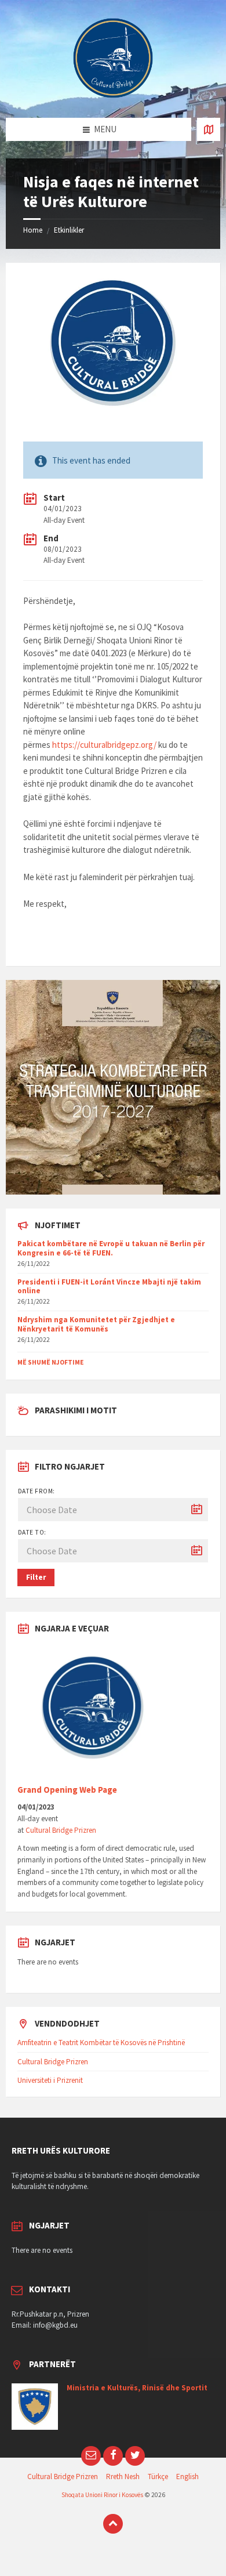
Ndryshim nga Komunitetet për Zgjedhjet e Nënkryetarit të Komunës (96, 1324)
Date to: (32, 1532)
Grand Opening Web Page (67, 1790)
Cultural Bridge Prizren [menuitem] (63, 2476)
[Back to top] (113, 2524)
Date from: (37, 1491)
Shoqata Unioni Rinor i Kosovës (102, 2495)
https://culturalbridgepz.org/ (104, 745)
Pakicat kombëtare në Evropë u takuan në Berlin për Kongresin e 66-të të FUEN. (111, 1248)
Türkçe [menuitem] (158, 2476)
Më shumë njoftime (50, 1362)
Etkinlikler (69, 230)
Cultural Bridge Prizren (61, 1830)
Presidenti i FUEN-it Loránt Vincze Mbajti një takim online (109, 1287)
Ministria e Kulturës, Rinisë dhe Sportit (137, 2388)
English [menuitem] (187, 2476)
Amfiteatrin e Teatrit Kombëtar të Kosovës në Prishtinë (101, 2043)
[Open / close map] (209, 129)
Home (33, 230)
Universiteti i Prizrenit (50, 2080)
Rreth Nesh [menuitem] (123, 2476)
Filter (36, 1577)
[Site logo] (113, 95)
